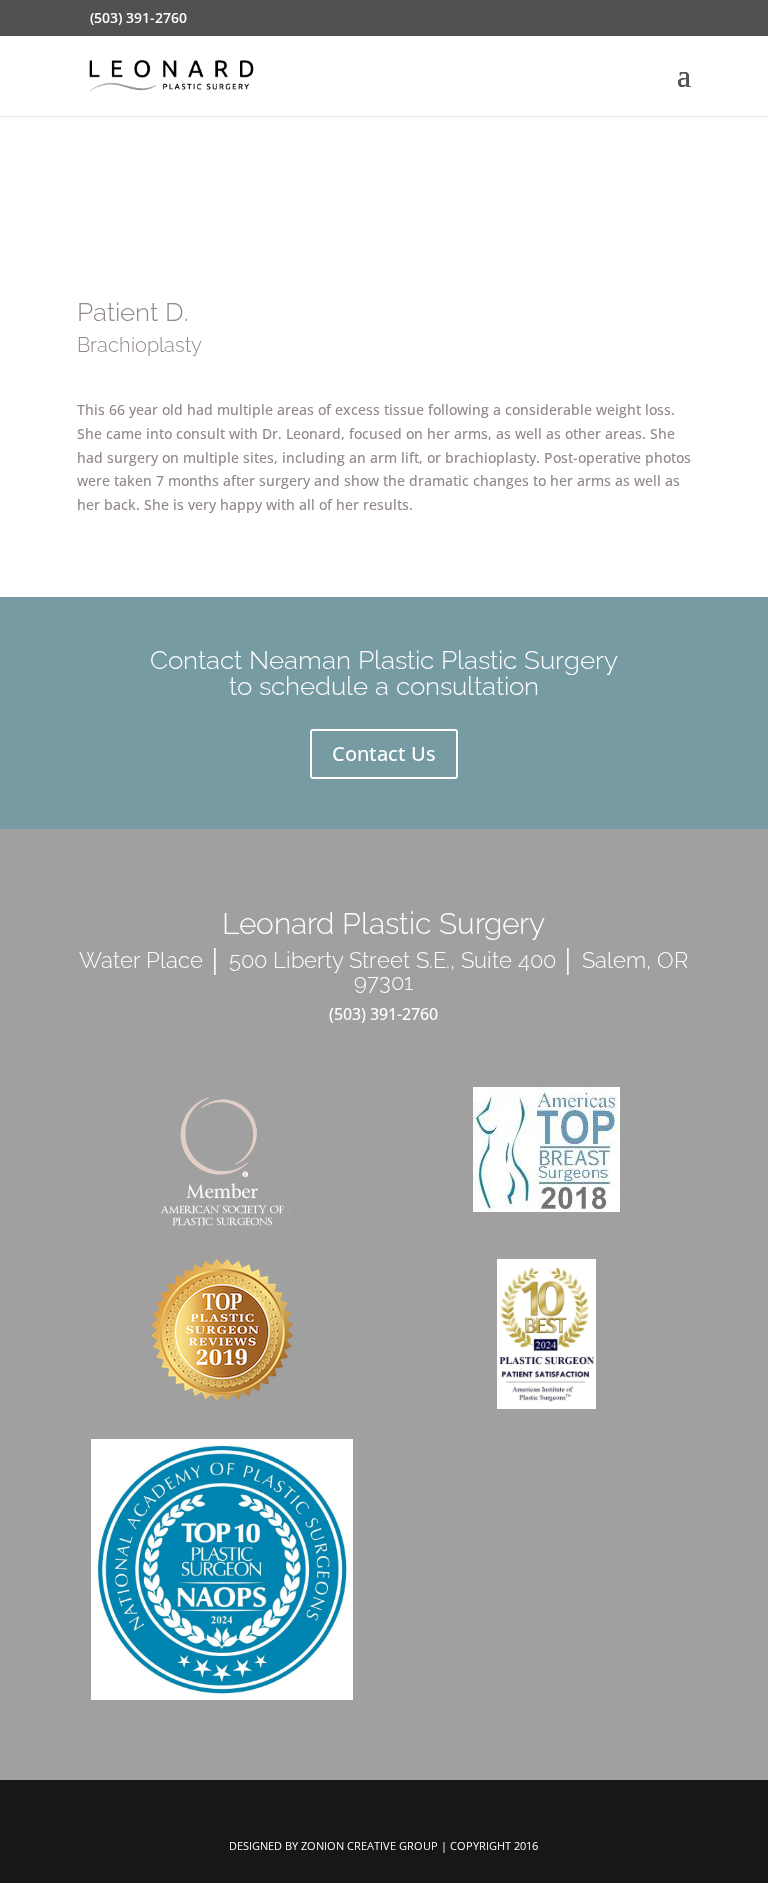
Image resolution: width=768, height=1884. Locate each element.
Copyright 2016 (494, 1845)
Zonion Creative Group (369, 1845)
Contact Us (384, 753)
